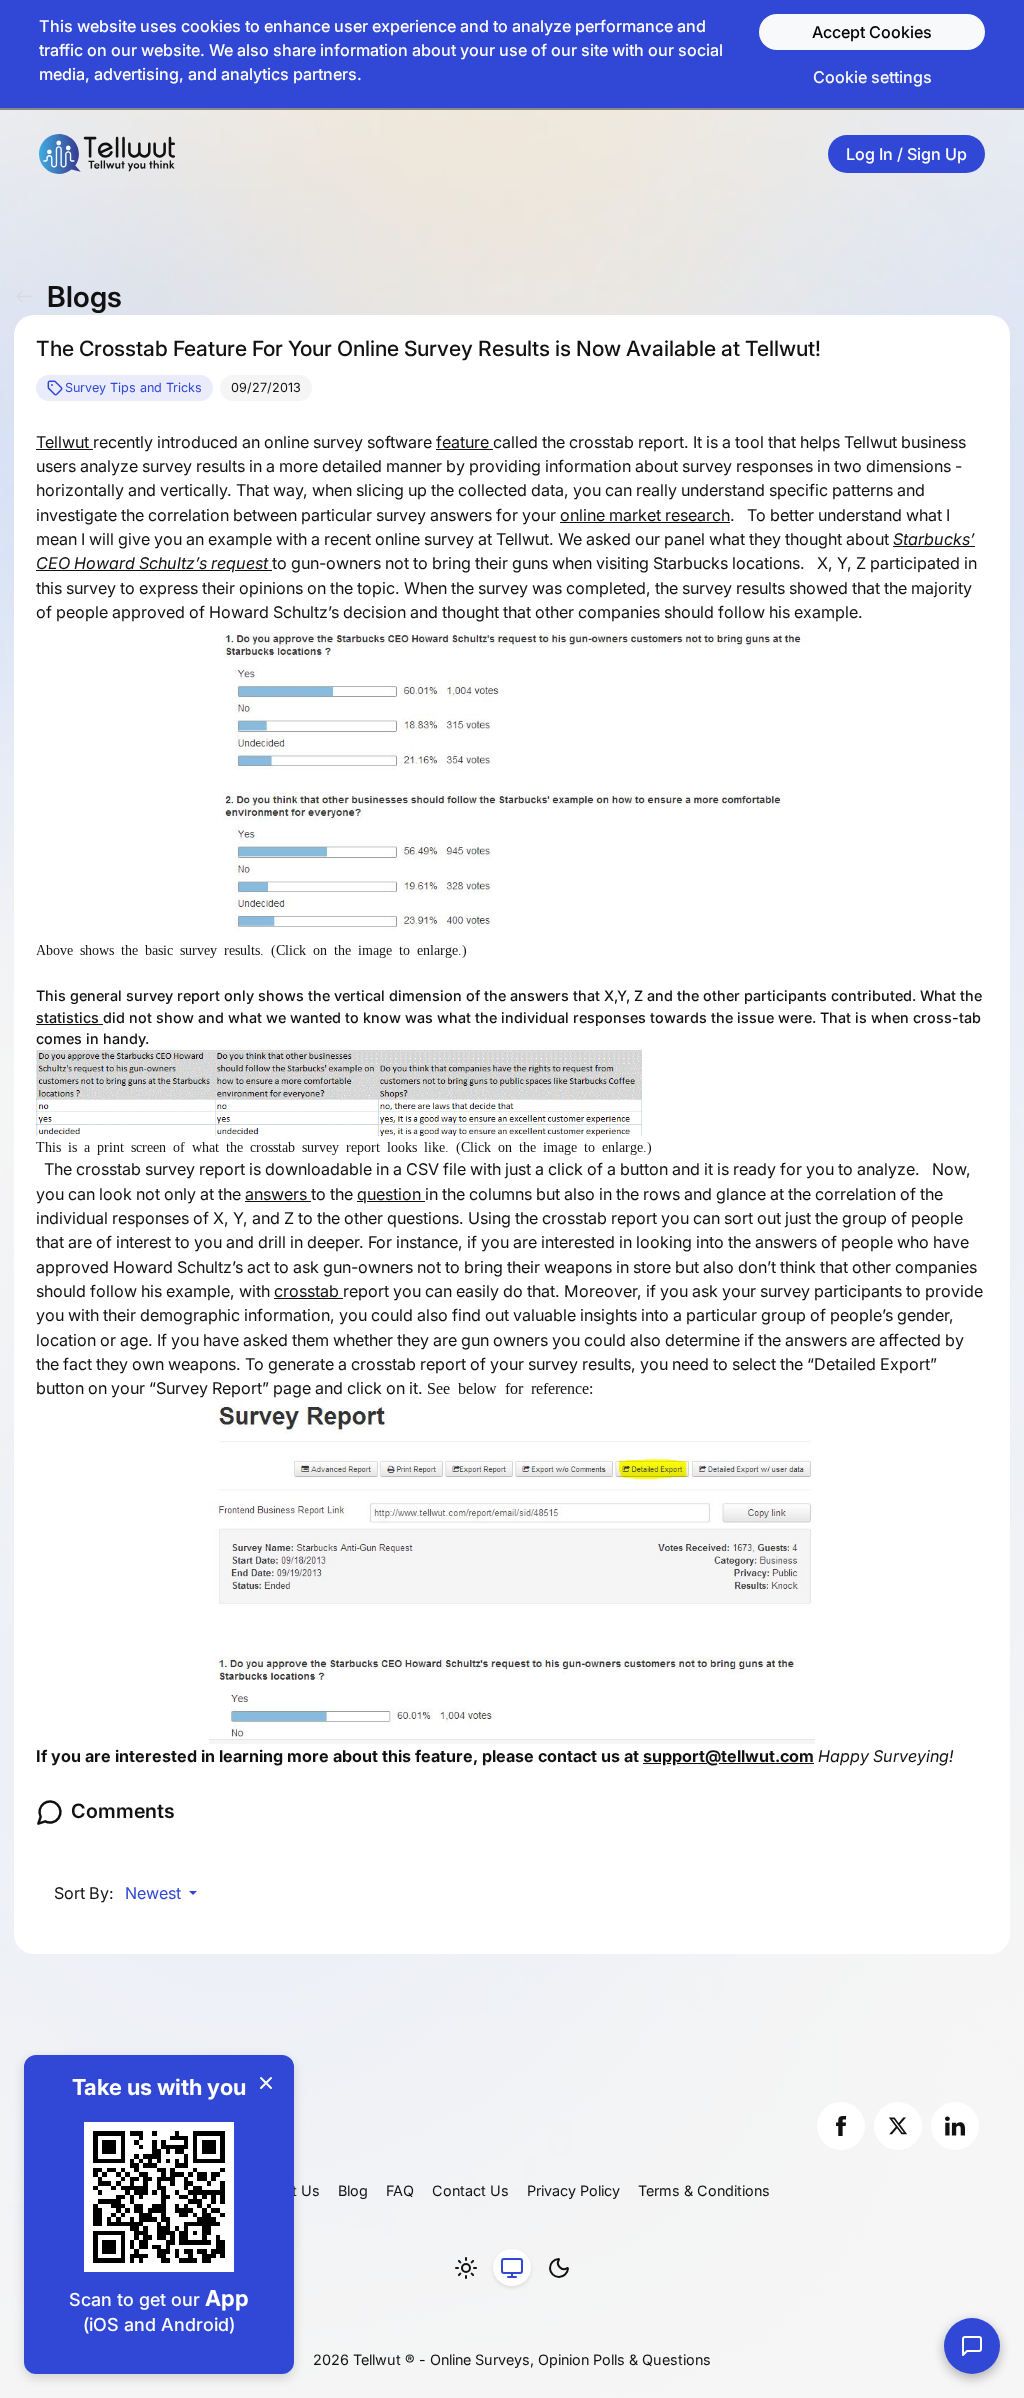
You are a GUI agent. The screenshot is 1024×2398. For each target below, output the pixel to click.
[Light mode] (466, 2268)
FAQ (400, 2190)
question (391, 1194)
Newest (155, 1893)
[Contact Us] (972, 2346)
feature (464, 442)
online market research (645, 515)
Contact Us (470, 2190)
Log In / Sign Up (906, 154)
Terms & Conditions (704, 2190)
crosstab (308, 1291)
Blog (353, 2190)
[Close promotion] (266, 2083)
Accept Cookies (872, 32)
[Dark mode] (559, 2268)
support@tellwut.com (728, 1756)
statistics (69, 1017)
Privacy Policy (573, 2190)
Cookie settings (872, 77)
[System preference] (512, 2268)
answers (278, 1194)
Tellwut (64, 442)
